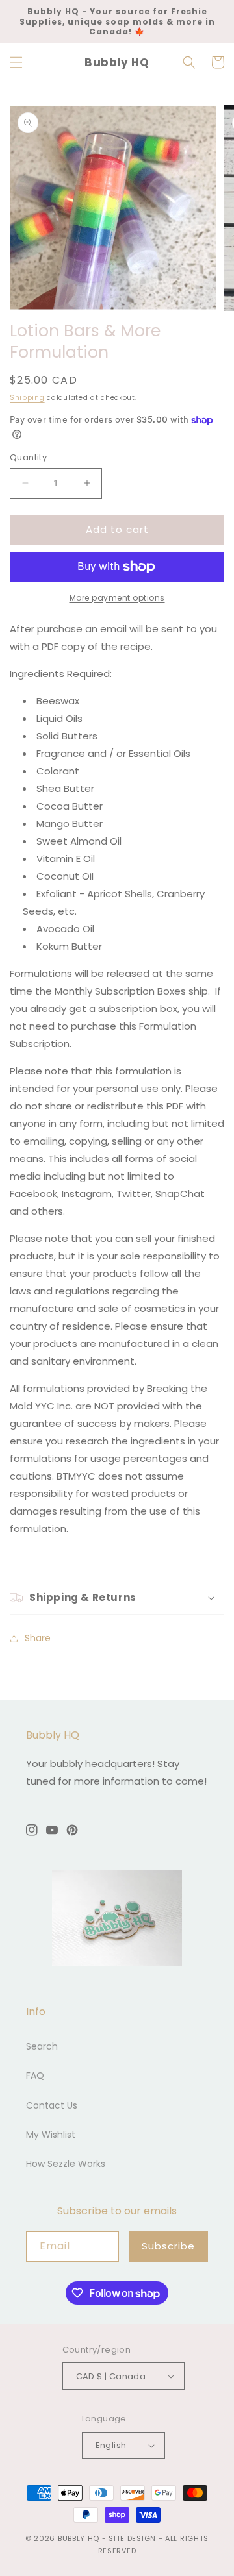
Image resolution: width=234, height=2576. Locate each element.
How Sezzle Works (66, 2164)
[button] (16, 62)
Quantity (28, 457)
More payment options (117, 598)
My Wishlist (51, 2135)
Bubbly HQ (79, 2538)
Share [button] (38, 1638)
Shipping (27, 398)
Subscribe (168, 2246)
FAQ (35, 2075)
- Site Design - (134, 2538)
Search (42, 2046)
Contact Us (52, 2105)
